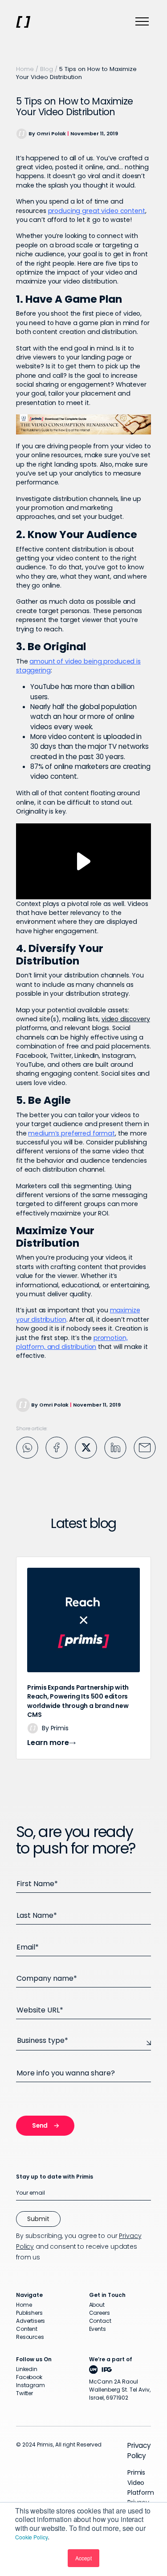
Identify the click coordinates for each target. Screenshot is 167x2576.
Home (25, 69)
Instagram (31, 2385)
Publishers (29, 2313)
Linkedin (27, 2369)
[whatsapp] (27, 1447)
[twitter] (86, 1447)
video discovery (126, 1019)
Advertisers (31, 2321)
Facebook (29, 2377)
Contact (100, 2321)
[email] (145, 1447)
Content (27, 2329)
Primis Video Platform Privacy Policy (141, 2492)
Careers (100, 2313)
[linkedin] (115, 1447)
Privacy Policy (139, 2450)
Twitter (24, 2393)
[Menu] (142, 22)
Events (98, 2329)
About (97, 2305)
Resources (30, 2337)
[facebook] (57, 1447)
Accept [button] (83, 2558)
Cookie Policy (31, 2537)
